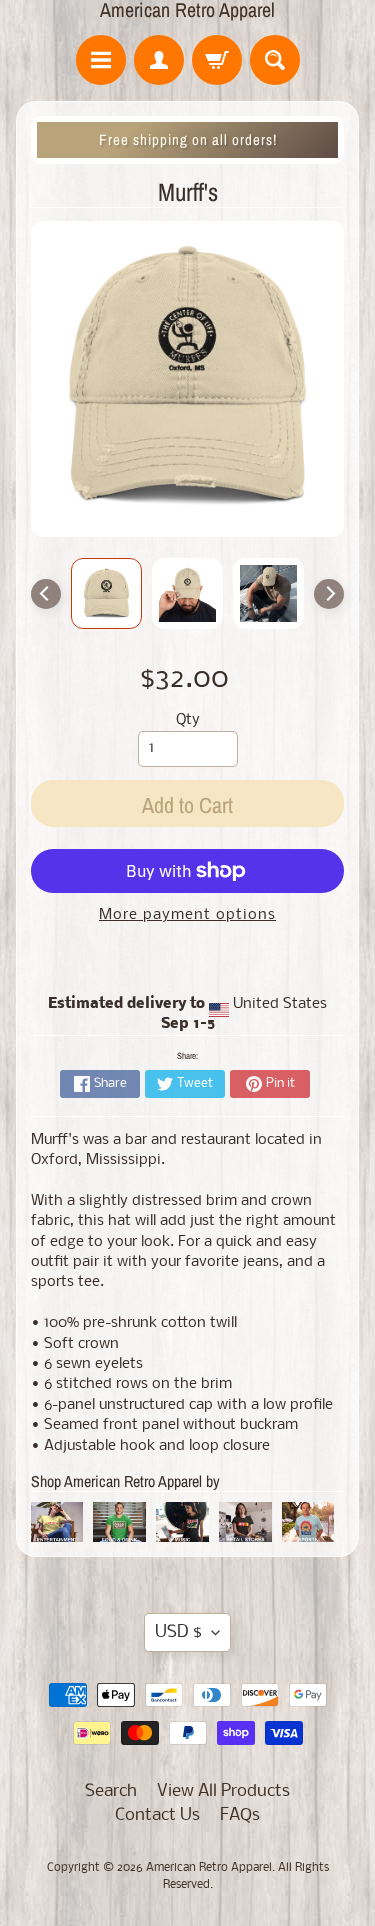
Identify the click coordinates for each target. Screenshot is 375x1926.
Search (111, 1791)
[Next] (329, 594)
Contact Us (157, 1815)
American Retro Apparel (187, 10)
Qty (188, 720)
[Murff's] (106, 593)
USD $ (178, 1632)
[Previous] (46, 594)
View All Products (223, 1791)
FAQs (240, 1815)
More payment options (187, 915)
